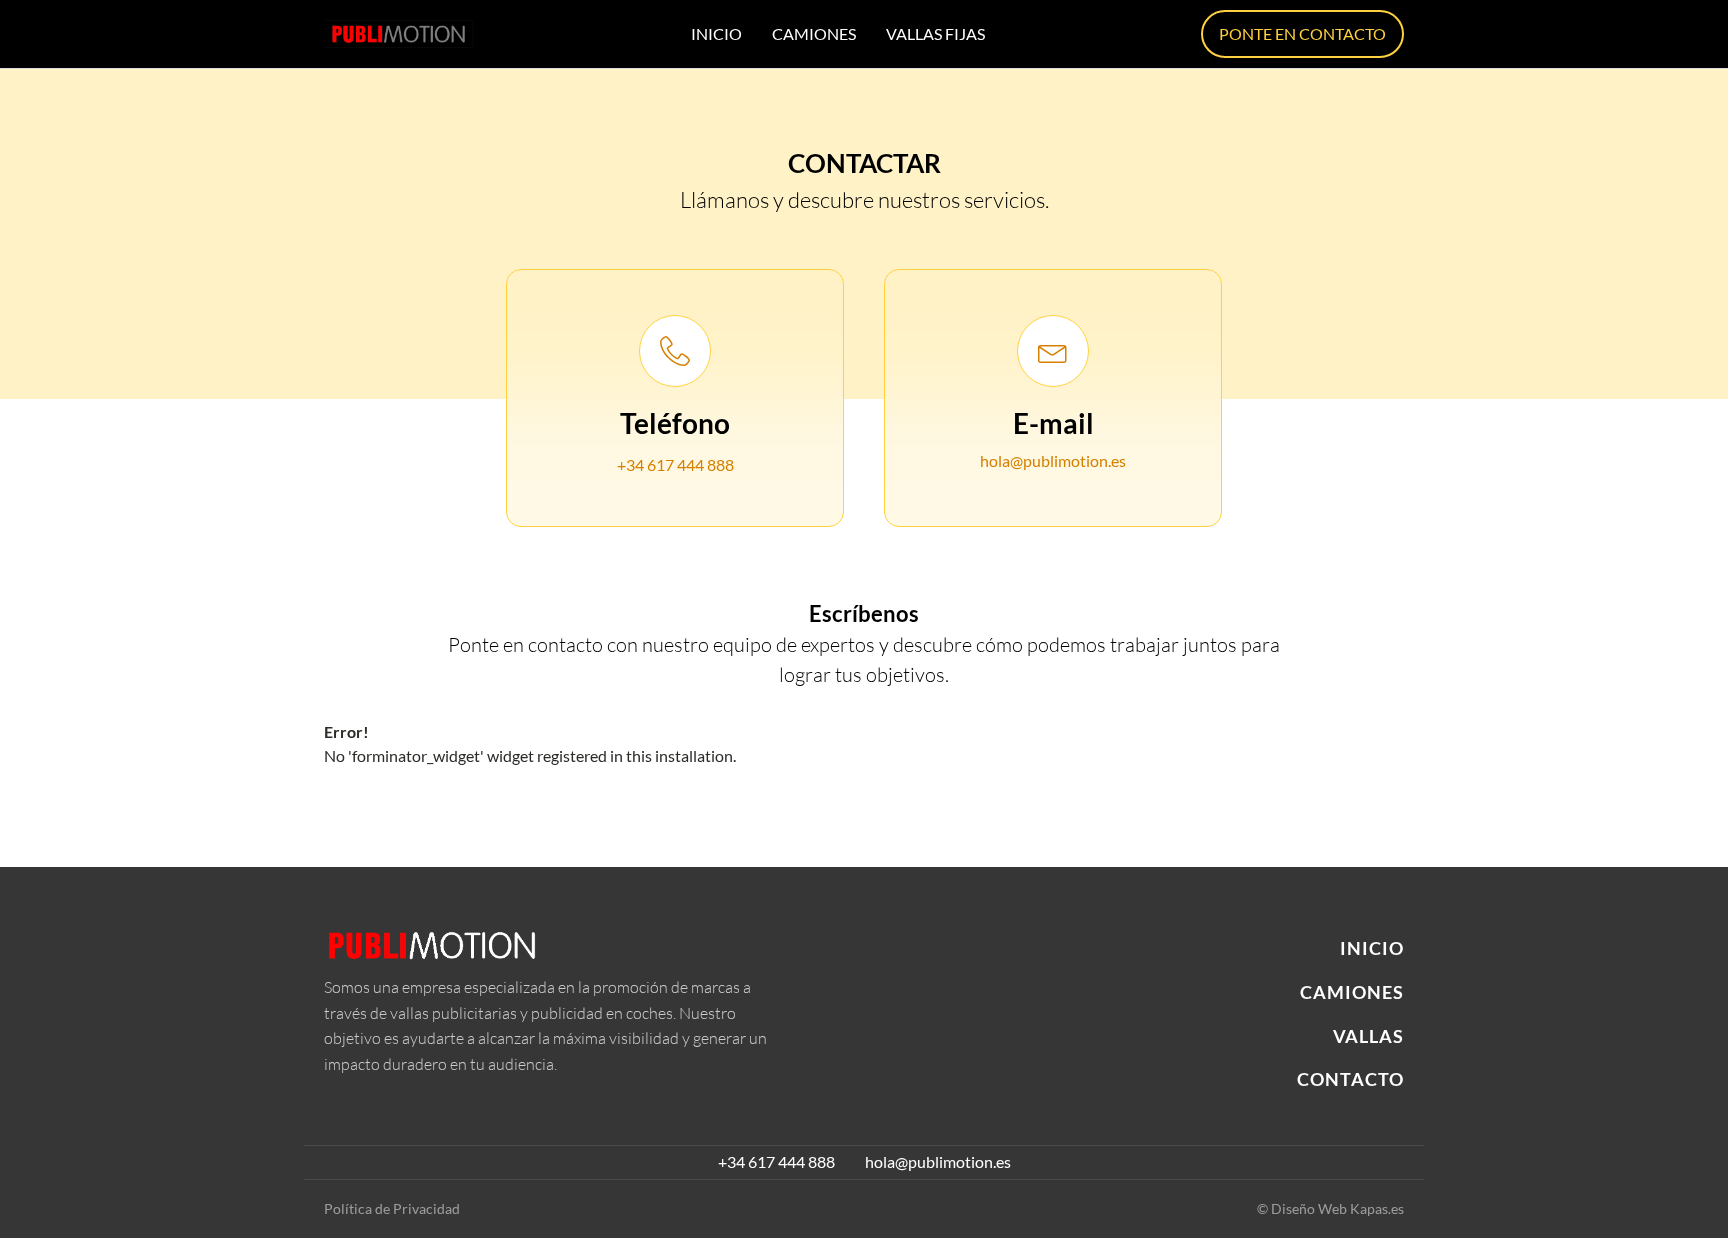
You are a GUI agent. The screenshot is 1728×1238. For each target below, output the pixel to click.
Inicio (716, 33)
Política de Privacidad (392, 1208)
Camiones (814, 33)
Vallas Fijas (935, 33)
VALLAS (1368, 1037)
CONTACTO (1350, 1080)
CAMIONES (1352, 993)
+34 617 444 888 (675, 464)
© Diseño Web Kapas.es (1330, 1208)
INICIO (1372, 949)
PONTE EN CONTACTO (1302, 33)
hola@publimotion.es (1053, 460)
